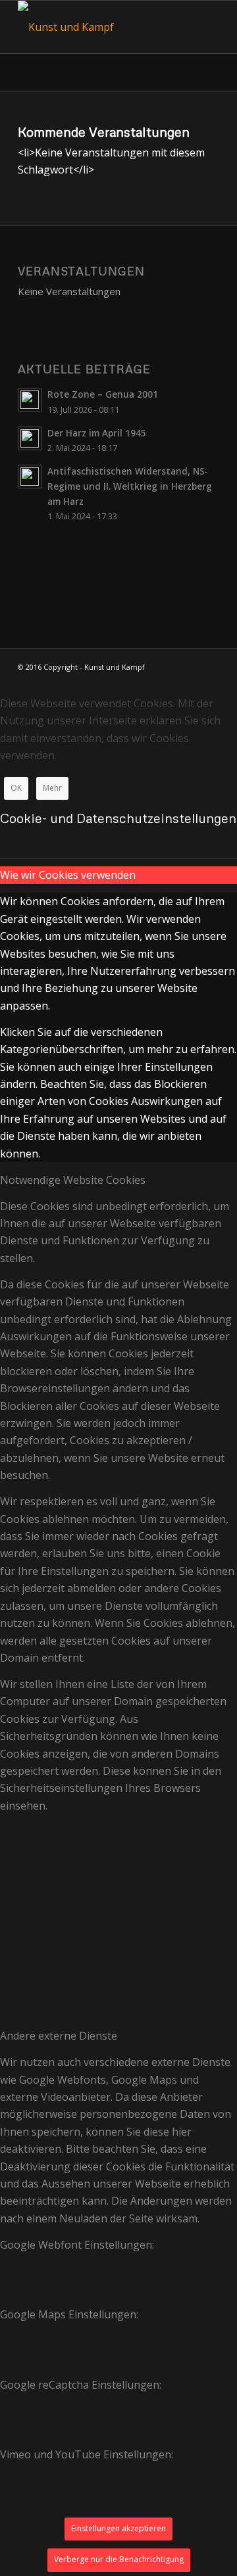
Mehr (52, 788)
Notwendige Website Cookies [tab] (73, 1180)
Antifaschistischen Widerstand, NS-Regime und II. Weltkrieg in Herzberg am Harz (130, 486)
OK (16, 788)
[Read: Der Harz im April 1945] (30, 438)
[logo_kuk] (98, 27)
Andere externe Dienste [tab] (59, 2036)
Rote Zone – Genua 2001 (103, 394)
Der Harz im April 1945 (97, 433)
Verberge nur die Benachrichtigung (119, 2559)
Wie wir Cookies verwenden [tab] (68, 875)
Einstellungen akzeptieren (118, 2528)
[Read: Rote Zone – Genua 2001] (30, 400)
